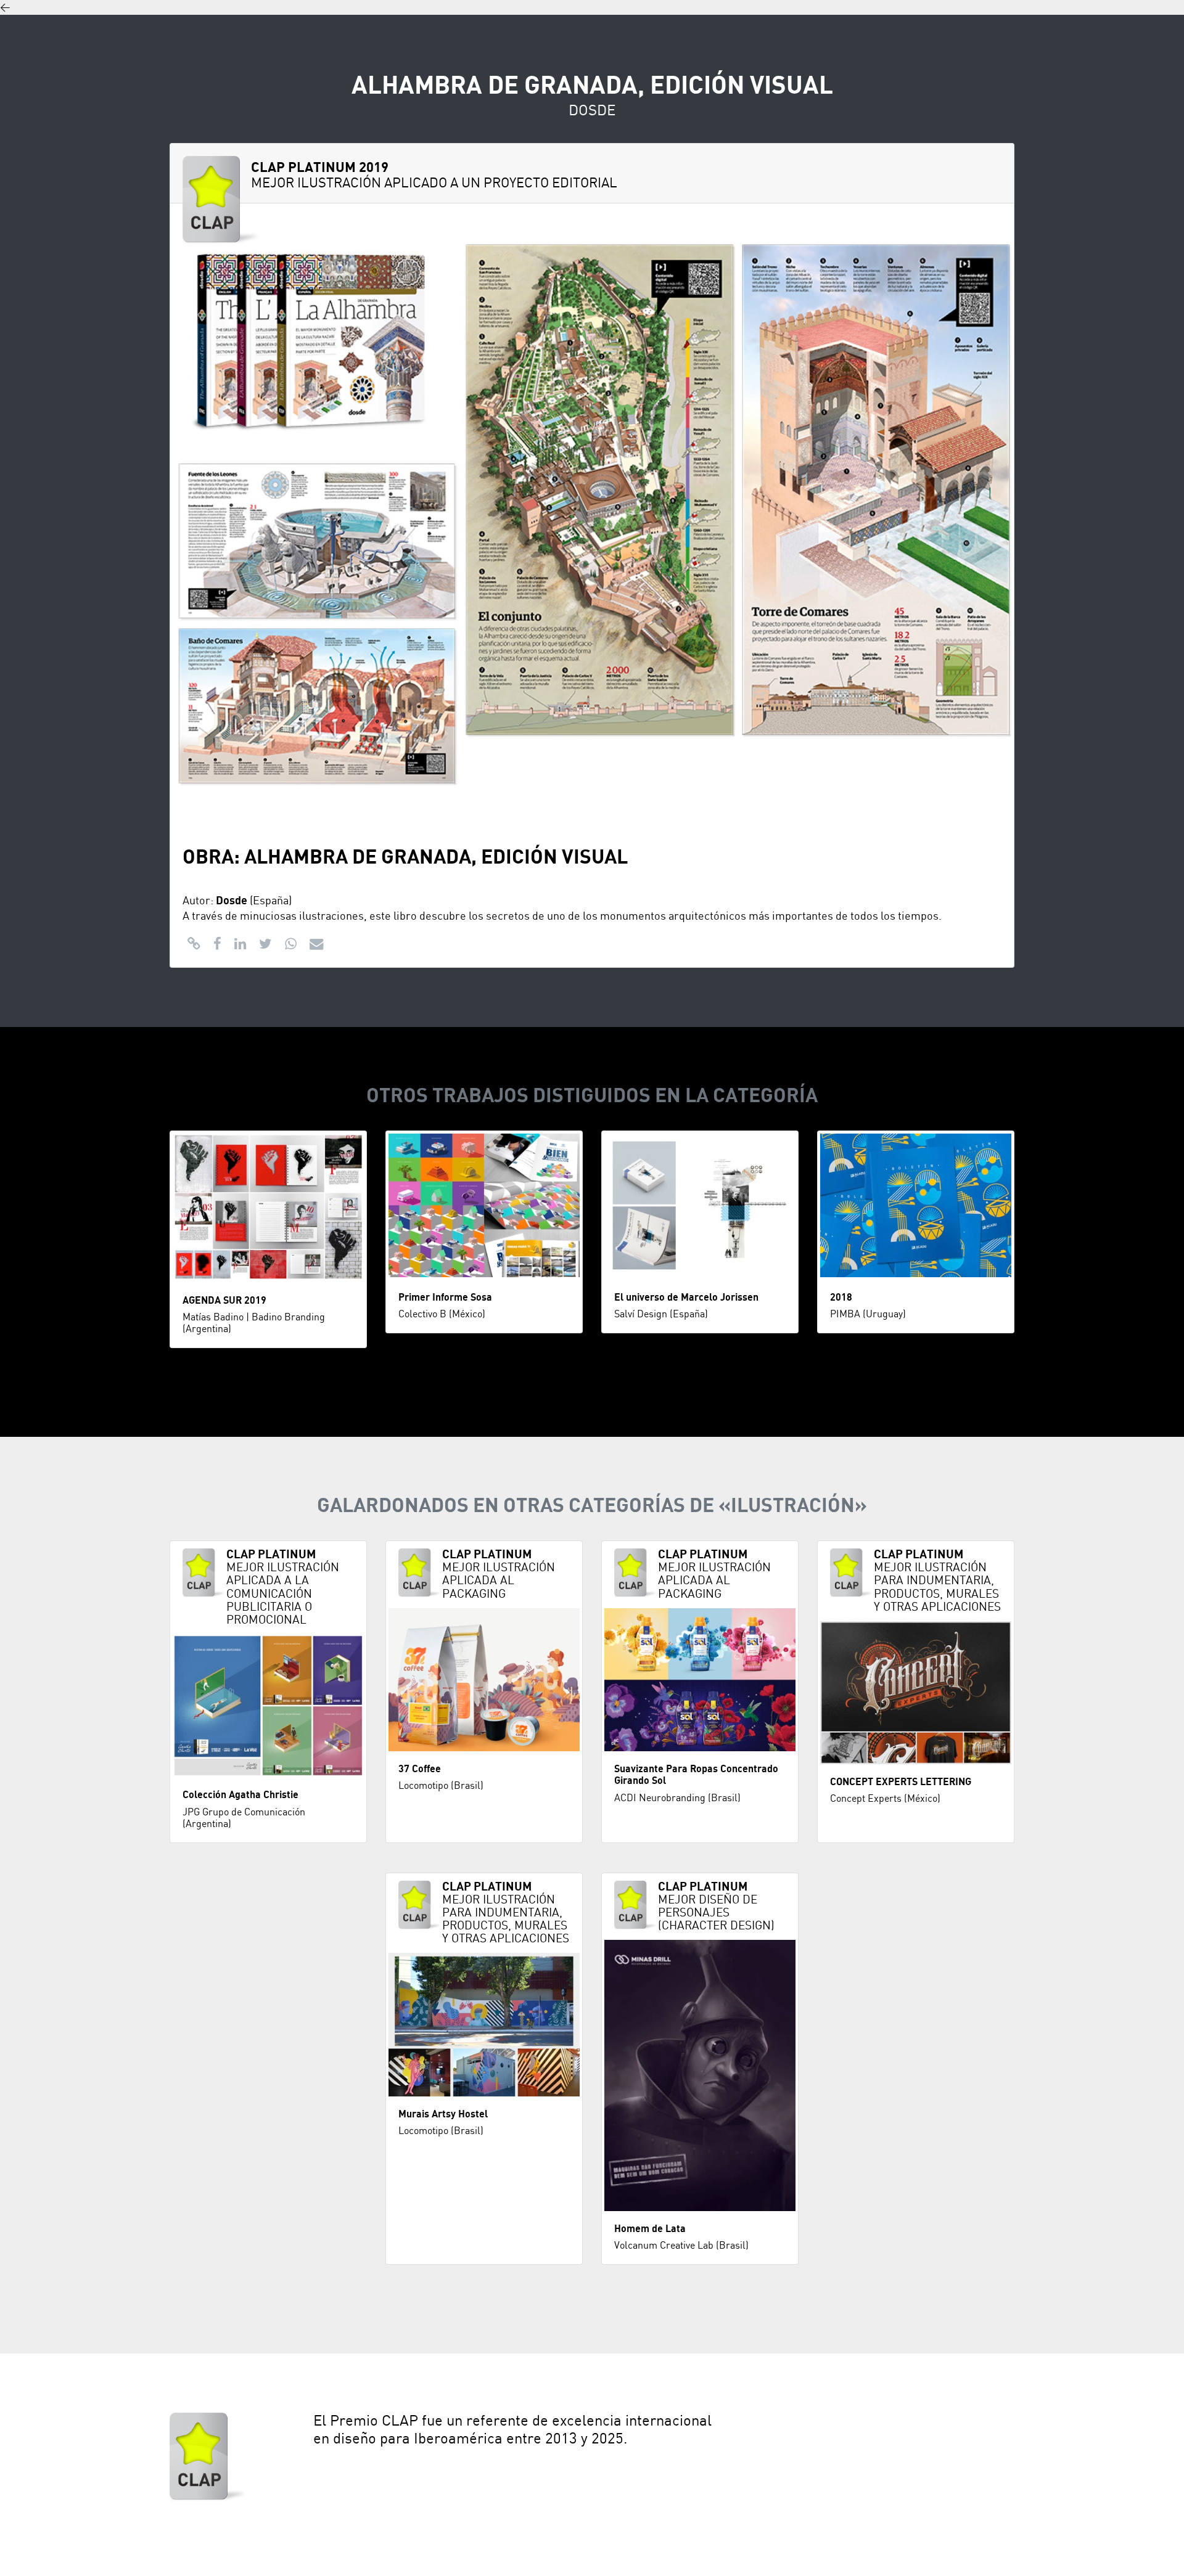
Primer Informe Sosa (445, 1298)
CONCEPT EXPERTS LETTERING (901, 1782)
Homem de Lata (650, 2229)
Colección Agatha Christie (240, 1795)
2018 (841, 1298)
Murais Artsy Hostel (443, 2114)
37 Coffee (420, 1769)
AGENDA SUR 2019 (224, 1301)
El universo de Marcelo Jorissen (686, 1298)
